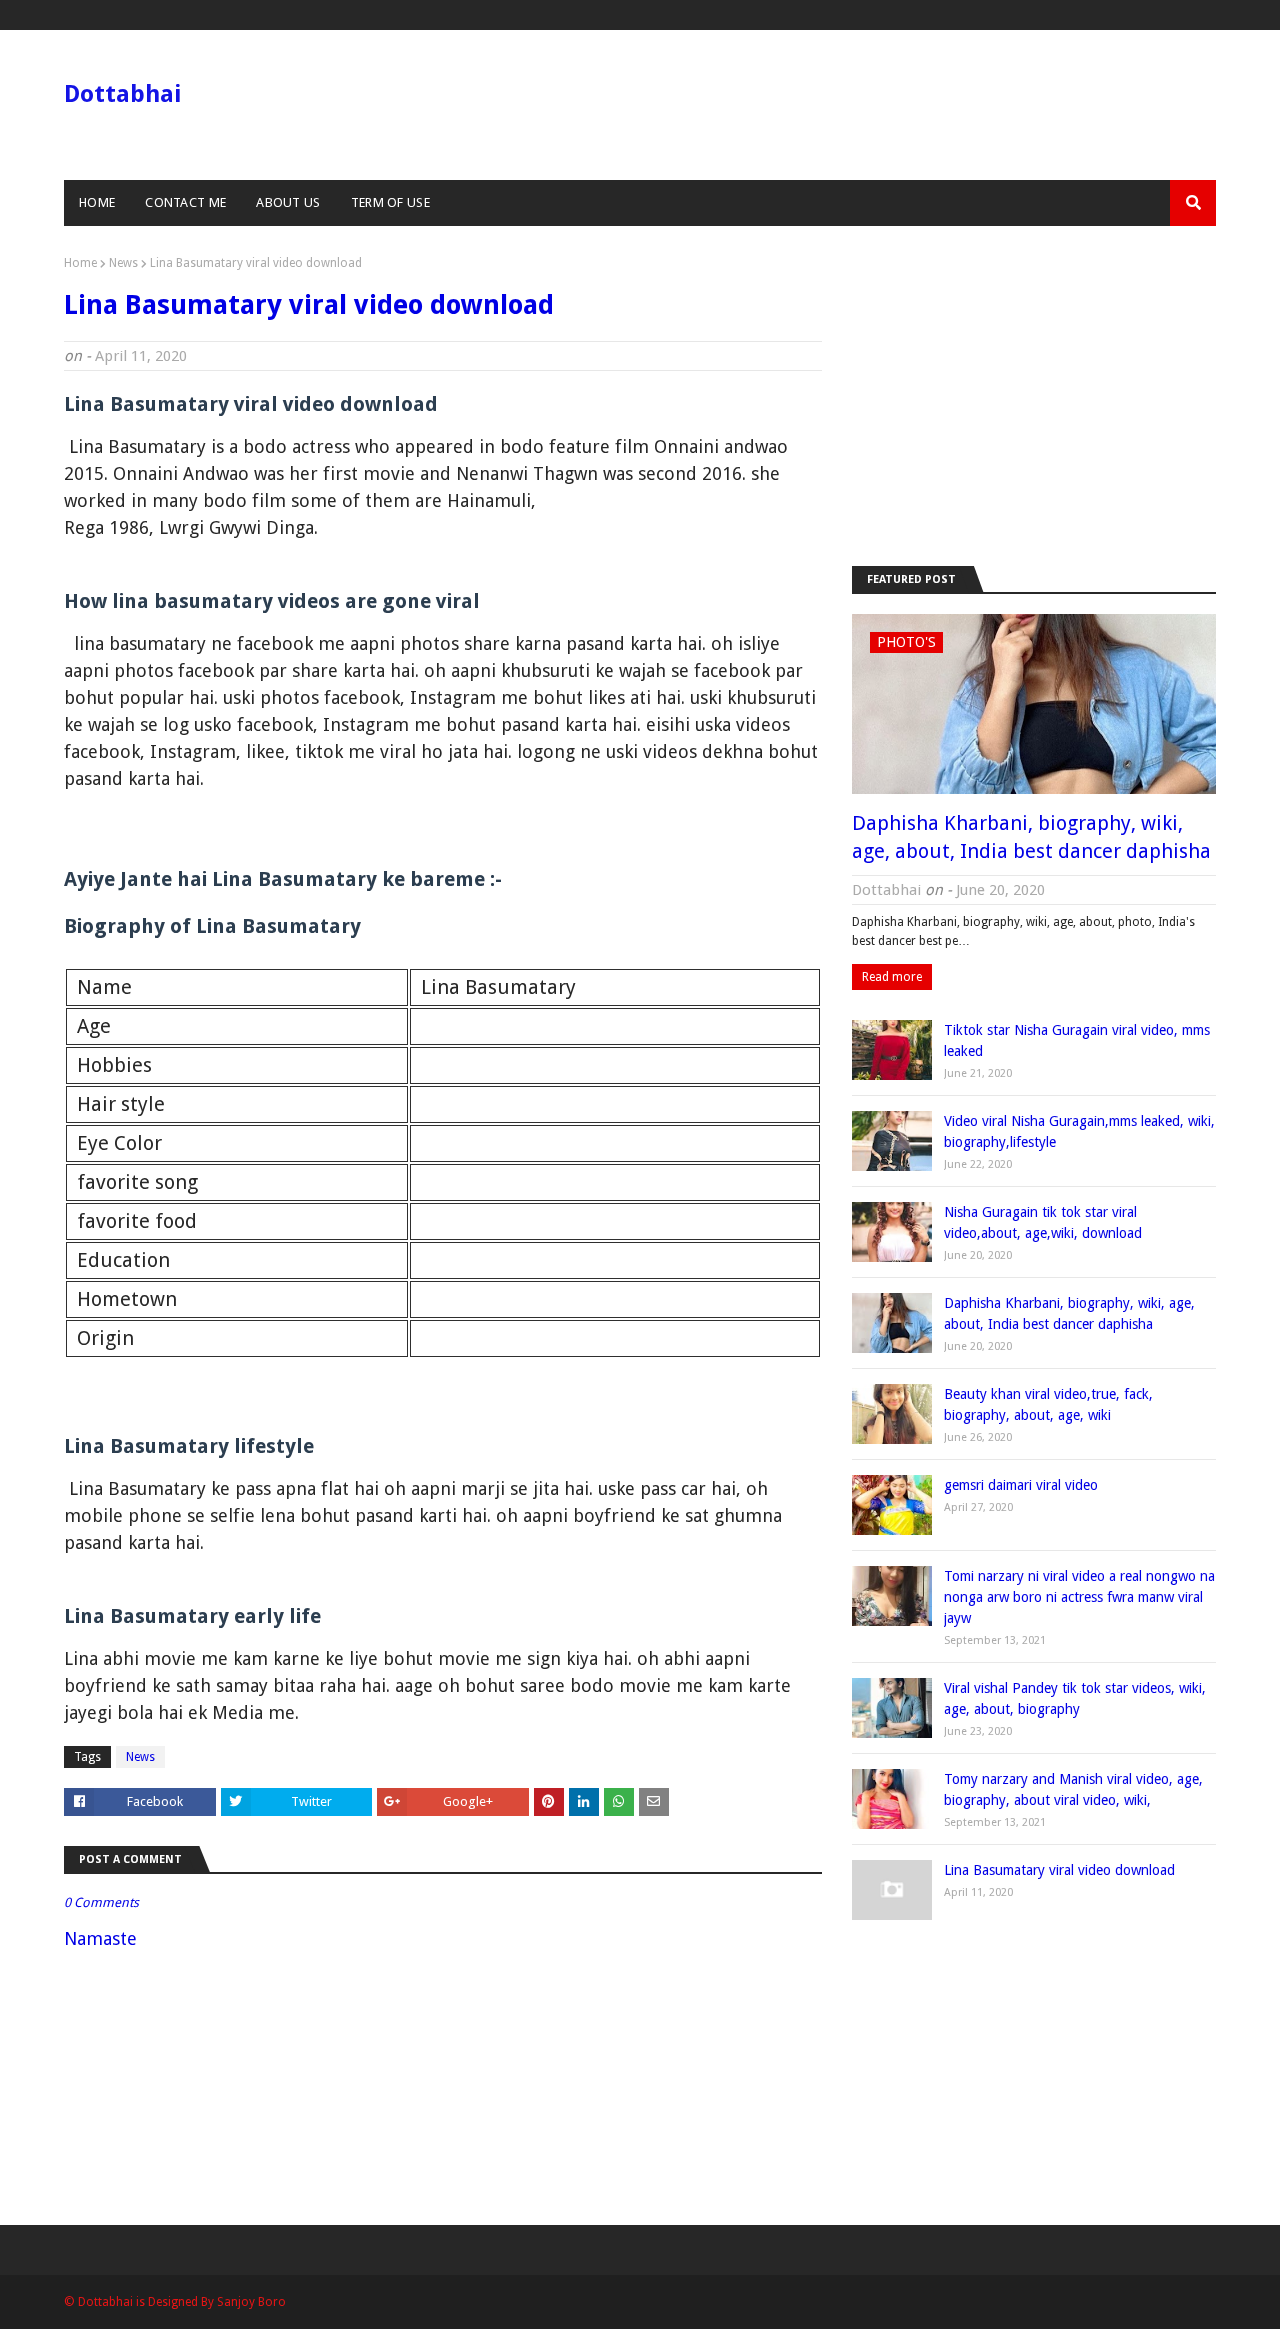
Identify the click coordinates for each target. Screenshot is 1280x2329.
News (123, 263)
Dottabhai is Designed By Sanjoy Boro (180, 2302)
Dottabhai (122, 94)
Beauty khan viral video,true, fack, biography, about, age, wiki (1048, 1404)
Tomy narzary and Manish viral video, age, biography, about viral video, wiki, (1073, 1789)
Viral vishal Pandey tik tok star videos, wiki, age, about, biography (1075, 1698)
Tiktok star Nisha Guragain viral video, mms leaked (1077, 1040)
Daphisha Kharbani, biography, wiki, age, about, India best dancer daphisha (1031, 837)
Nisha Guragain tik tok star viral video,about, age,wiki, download (1043, 1222)
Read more (892, 977)
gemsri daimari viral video (1021, 1485)
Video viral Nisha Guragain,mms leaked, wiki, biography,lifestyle (1079, 1131)
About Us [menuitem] (288, 202)
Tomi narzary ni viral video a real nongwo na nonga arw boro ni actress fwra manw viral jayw (1079, 1597)
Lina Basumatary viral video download (1059, 1870)
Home (80, 263)
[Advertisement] (1034, 396)
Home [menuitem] (97, 202)
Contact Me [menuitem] (185, 202)
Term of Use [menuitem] (390, 202)
